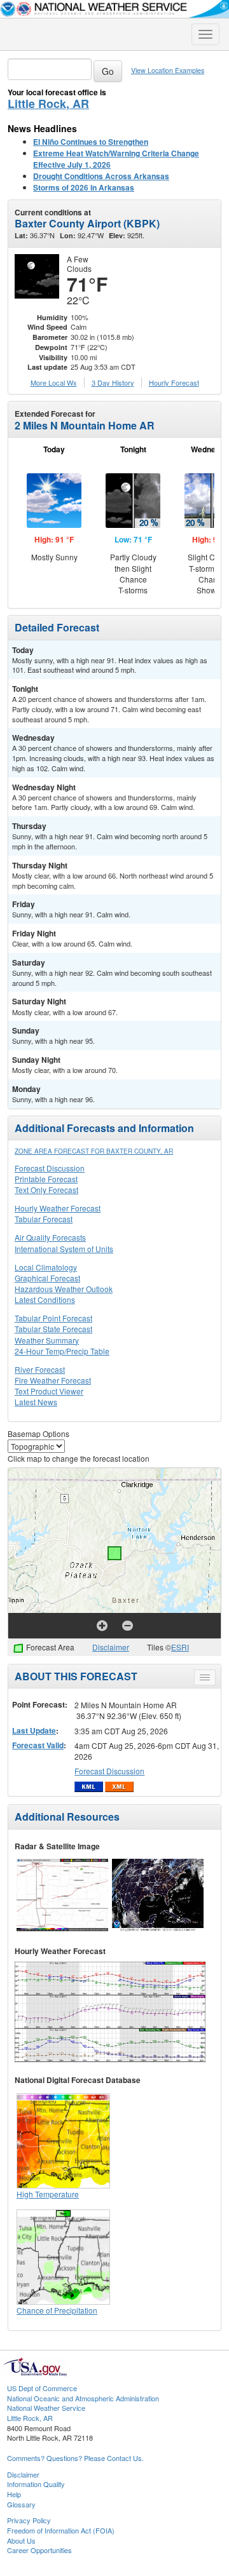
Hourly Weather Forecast (58, 1208)
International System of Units (64, 1249)
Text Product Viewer (49, 1391)
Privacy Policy (29, 2520)
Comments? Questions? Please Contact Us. (75, 2458)
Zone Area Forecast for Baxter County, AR (94, 1151)
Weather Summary (47, 1340)
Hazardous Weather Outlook (64, 1289)
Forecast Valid (38, 1745)
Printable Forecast (46, 1179)
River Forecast (40, 1369)
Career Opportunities (39, 2550)
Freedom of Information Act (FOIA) (61, 2530)
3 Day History (113, 382)
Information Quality (36, 2484)
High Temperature (48, 2194)
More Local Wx (54, 382)
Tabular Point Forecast (53, 1318)
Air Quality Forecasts (50, 1237)
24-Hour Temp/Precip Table (62, 1351)
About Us (21, 2540)
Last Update (34, 1730)
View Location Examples (168, 70)
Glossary (21, 2504)
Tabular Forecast (44, 1219)
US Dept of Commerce (42, 2388)
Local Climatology (46, 1267)
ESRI (180, 1647)
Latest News (36, 1402)
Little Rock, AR (48, 104)
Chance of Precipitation (57, 2310)
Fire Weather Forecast (53, 1380)
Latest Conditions (45, 1299)
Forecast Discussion (50, 1168)
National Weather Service (46, 2408)
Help (14, 2494)
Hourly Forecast (174, 382)
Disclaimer (111, 1647)
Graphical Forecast (47, 1278)
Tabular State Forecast (53, 1329)
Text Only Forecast (46, 1190)
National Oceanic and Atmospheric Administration (83, 2398)
